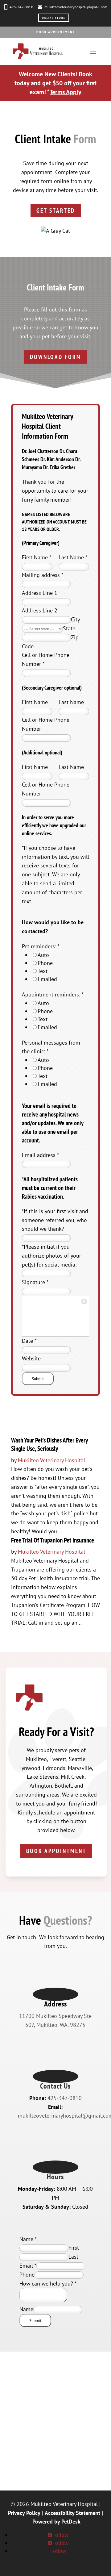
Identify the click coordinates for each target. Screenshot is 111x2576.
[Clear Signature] (84, 1301)
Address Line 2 (40, 610)
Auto (43, 955)
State (69, 628)
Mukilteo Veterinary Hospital (51, 1460)
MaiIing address (43, 575)
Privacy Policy (24, 2513)
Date (29, 1341)
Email (28, 2266)
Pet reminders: (41, 946)
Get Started (56, 211)
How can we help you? (48, 2284)
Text (43, 971)
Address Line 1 (40, 593)
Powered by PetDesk (56, 2522)
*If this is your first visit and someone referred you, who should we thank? (55, 1220)
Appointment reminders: (53, 994)
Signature (35, 1282)
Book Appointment (56, 32)
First (74, 2248)
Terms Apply (66, 92)
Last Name (73, 557)
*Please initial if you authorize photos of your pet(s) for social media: (51, 1256)
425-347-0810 (21, 7)
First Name (37, 557)
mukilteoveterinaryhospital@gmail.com (76, 7)
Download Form (56, 357)
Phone (45, 963)
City (75, 619)
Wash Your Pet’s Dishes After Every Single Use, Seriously (49, 1444)
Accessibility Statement (72, 2513)
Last (73, 2257)
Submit (38, 1379)
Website (31, 1358)
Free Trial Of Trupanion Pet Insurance (53, 1540)
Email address (40, 1155)
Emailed (47, 979)
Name (28, 2239)
